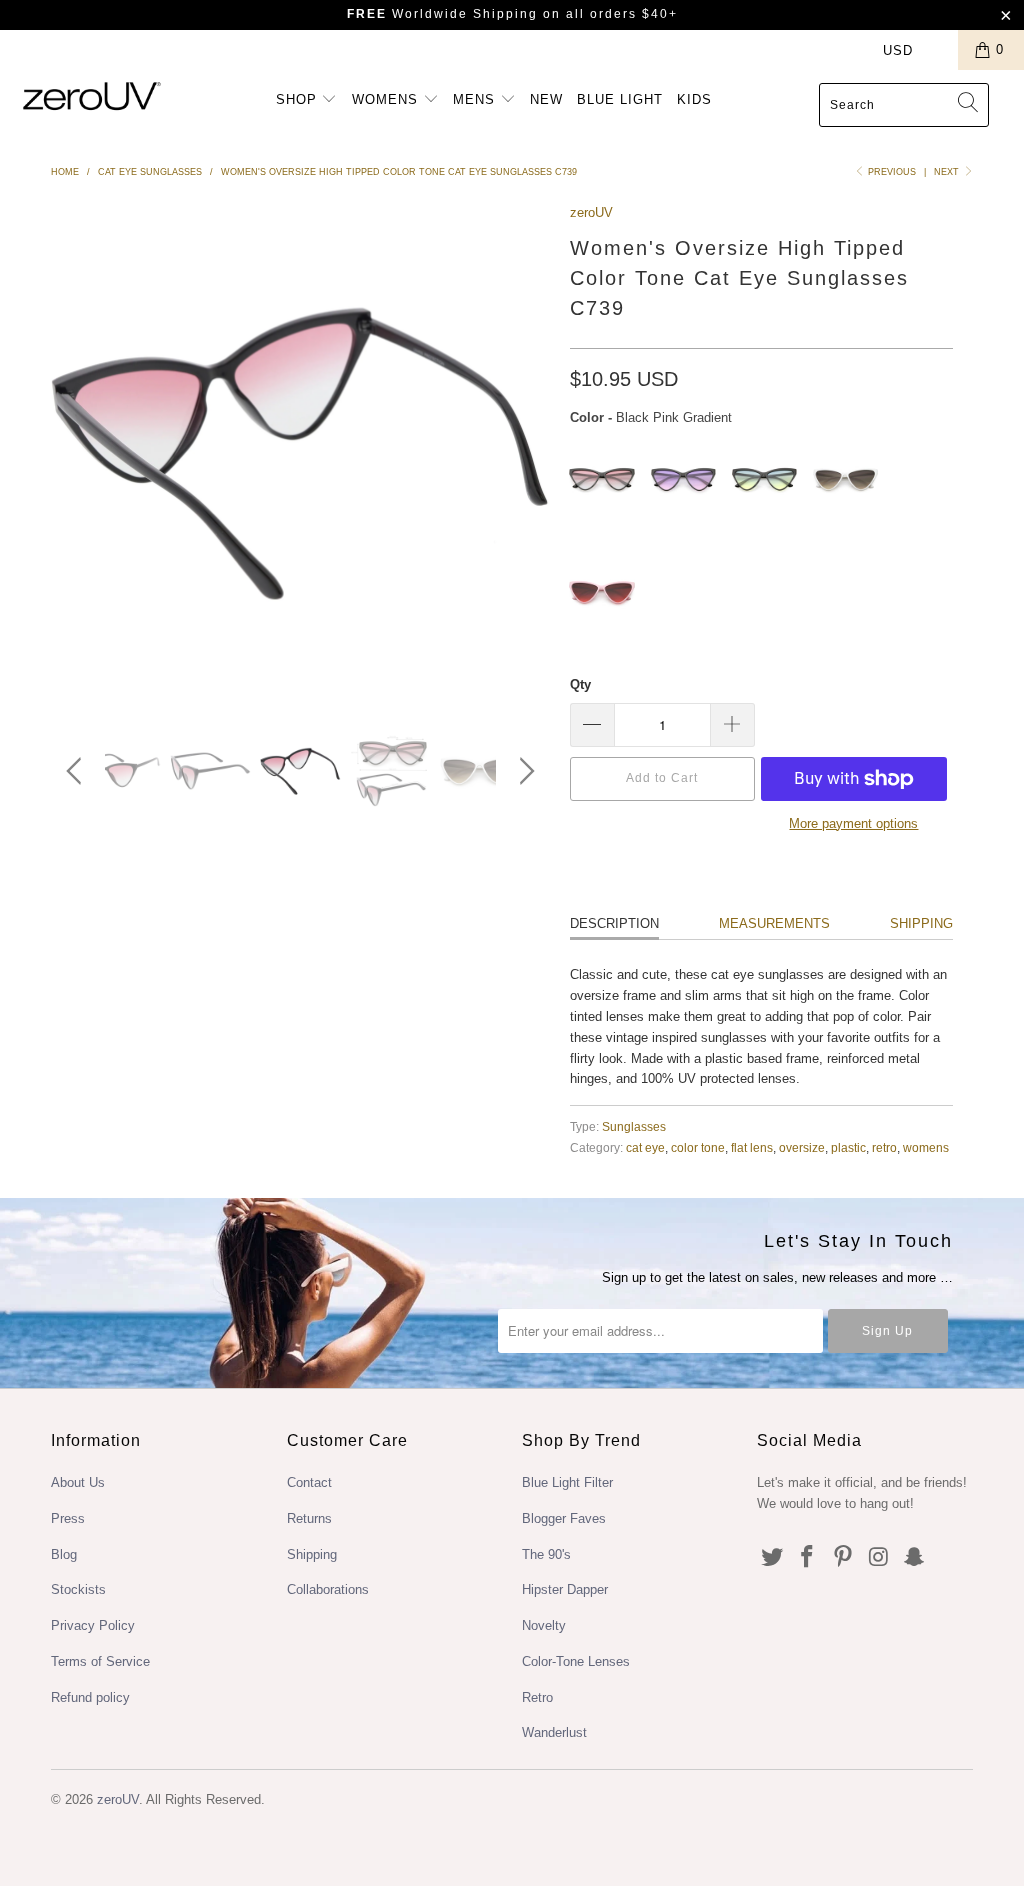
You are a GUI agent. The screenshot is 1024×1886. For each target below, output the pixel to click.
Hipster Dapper (565, 1589)
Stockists (78, 1589)
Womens (387, 99)
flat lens (752, 1147)
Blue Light (620, 99)
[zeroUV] (92, 95)
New (546, 99)
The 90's (546, 1554)
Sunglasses (634, 1126)
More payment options (853, 823)
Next (948, 172)
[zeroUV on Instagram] (879, 1558)
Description (614, 923)
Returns (309, 1518)
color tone (698, 1147)
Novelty (544, 1625)
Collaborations (328, 1589)
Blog (64, 1554)
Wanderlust (554, 1732)
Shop (299, 99)
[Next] (523, 771)
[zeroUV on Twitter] (772, 1558)
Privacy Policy (93, 1625)
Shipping (921, 923)
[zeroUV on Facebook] (808, 1558)
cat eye (645, 1147)
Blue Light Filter (567, 1482)
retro (884, 1147)
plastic (848, 1147)
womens (926, 1147)
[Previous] (77, 771)
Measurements (774, 923)
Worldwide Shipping (442, 14)
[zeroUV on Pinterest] (844, 1558)
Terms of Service (100, 1661)
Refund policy (90, 1697)
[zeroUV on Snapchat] (915, 1558)
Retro (537, 1697)
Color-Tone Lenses (576, 1661)
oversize (802, 1147)
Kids (694, 99)
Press (68, 1518)
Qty (580, 684)
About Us (78, 1482)
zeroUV (591, 212)
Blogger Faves (564, 1518)
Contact (309, 1482)
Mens (476, 99)
